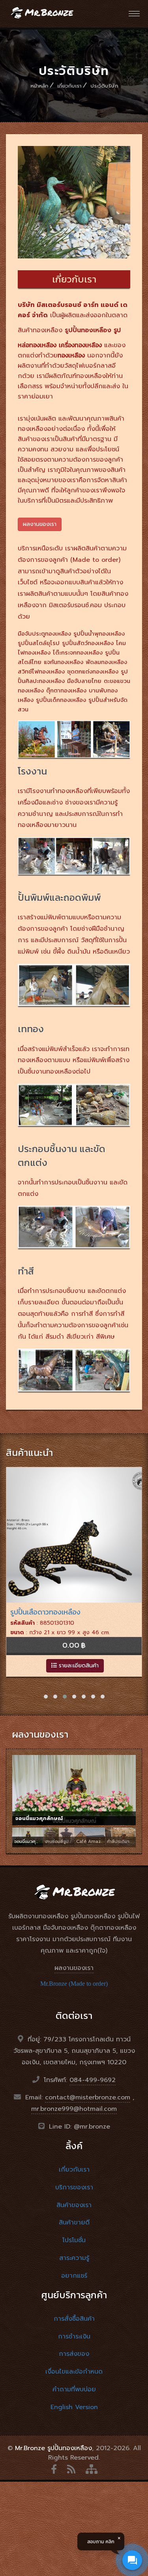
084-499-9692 (93, 2080)
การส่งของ (74, 2354)
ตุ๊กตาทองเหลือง (66, 690)
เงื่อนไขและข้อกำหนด (74, 2372)
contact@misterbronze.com (88, 2097)
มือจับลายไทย (84, 681)
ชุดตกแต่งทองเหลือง (93, 671)
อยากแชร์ (74, 2276)
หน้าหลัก (39, 86)
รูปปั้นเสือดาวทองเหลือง (45, 1612)
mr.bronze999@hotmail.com (74, 2109)
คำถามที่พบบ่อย (74, 2389)
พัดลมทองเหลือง (106, 662)
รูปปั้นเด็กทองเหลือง (61, 700)
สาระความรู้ (74, 2258)
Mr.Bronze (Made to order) (74, 1984)
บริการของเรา (74, 2187)
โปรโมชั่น (74, 2240)
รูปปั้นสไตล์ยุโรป (39, 643)
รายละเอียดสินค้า (78, 1666)
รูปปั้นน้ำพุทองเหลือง (99, 633)
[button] (46, 1697)
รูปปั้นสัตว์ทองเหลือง (88, 643)
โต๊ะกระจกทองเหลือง (78, 652)
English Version (74, 2407)
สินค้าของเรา (74, 2205)
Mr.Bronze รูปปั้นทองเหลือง (53, 2448)
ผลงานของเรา (74, 1968)
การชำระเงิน (74, 2337)
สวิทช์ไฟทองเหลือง (41, 671)
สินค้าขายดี (74, 2222)
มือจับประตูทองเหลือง (44, 633)
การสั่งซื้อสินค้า (74, 2319)
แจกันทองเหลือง (64, 662)
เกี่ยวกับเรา (69, 86)
